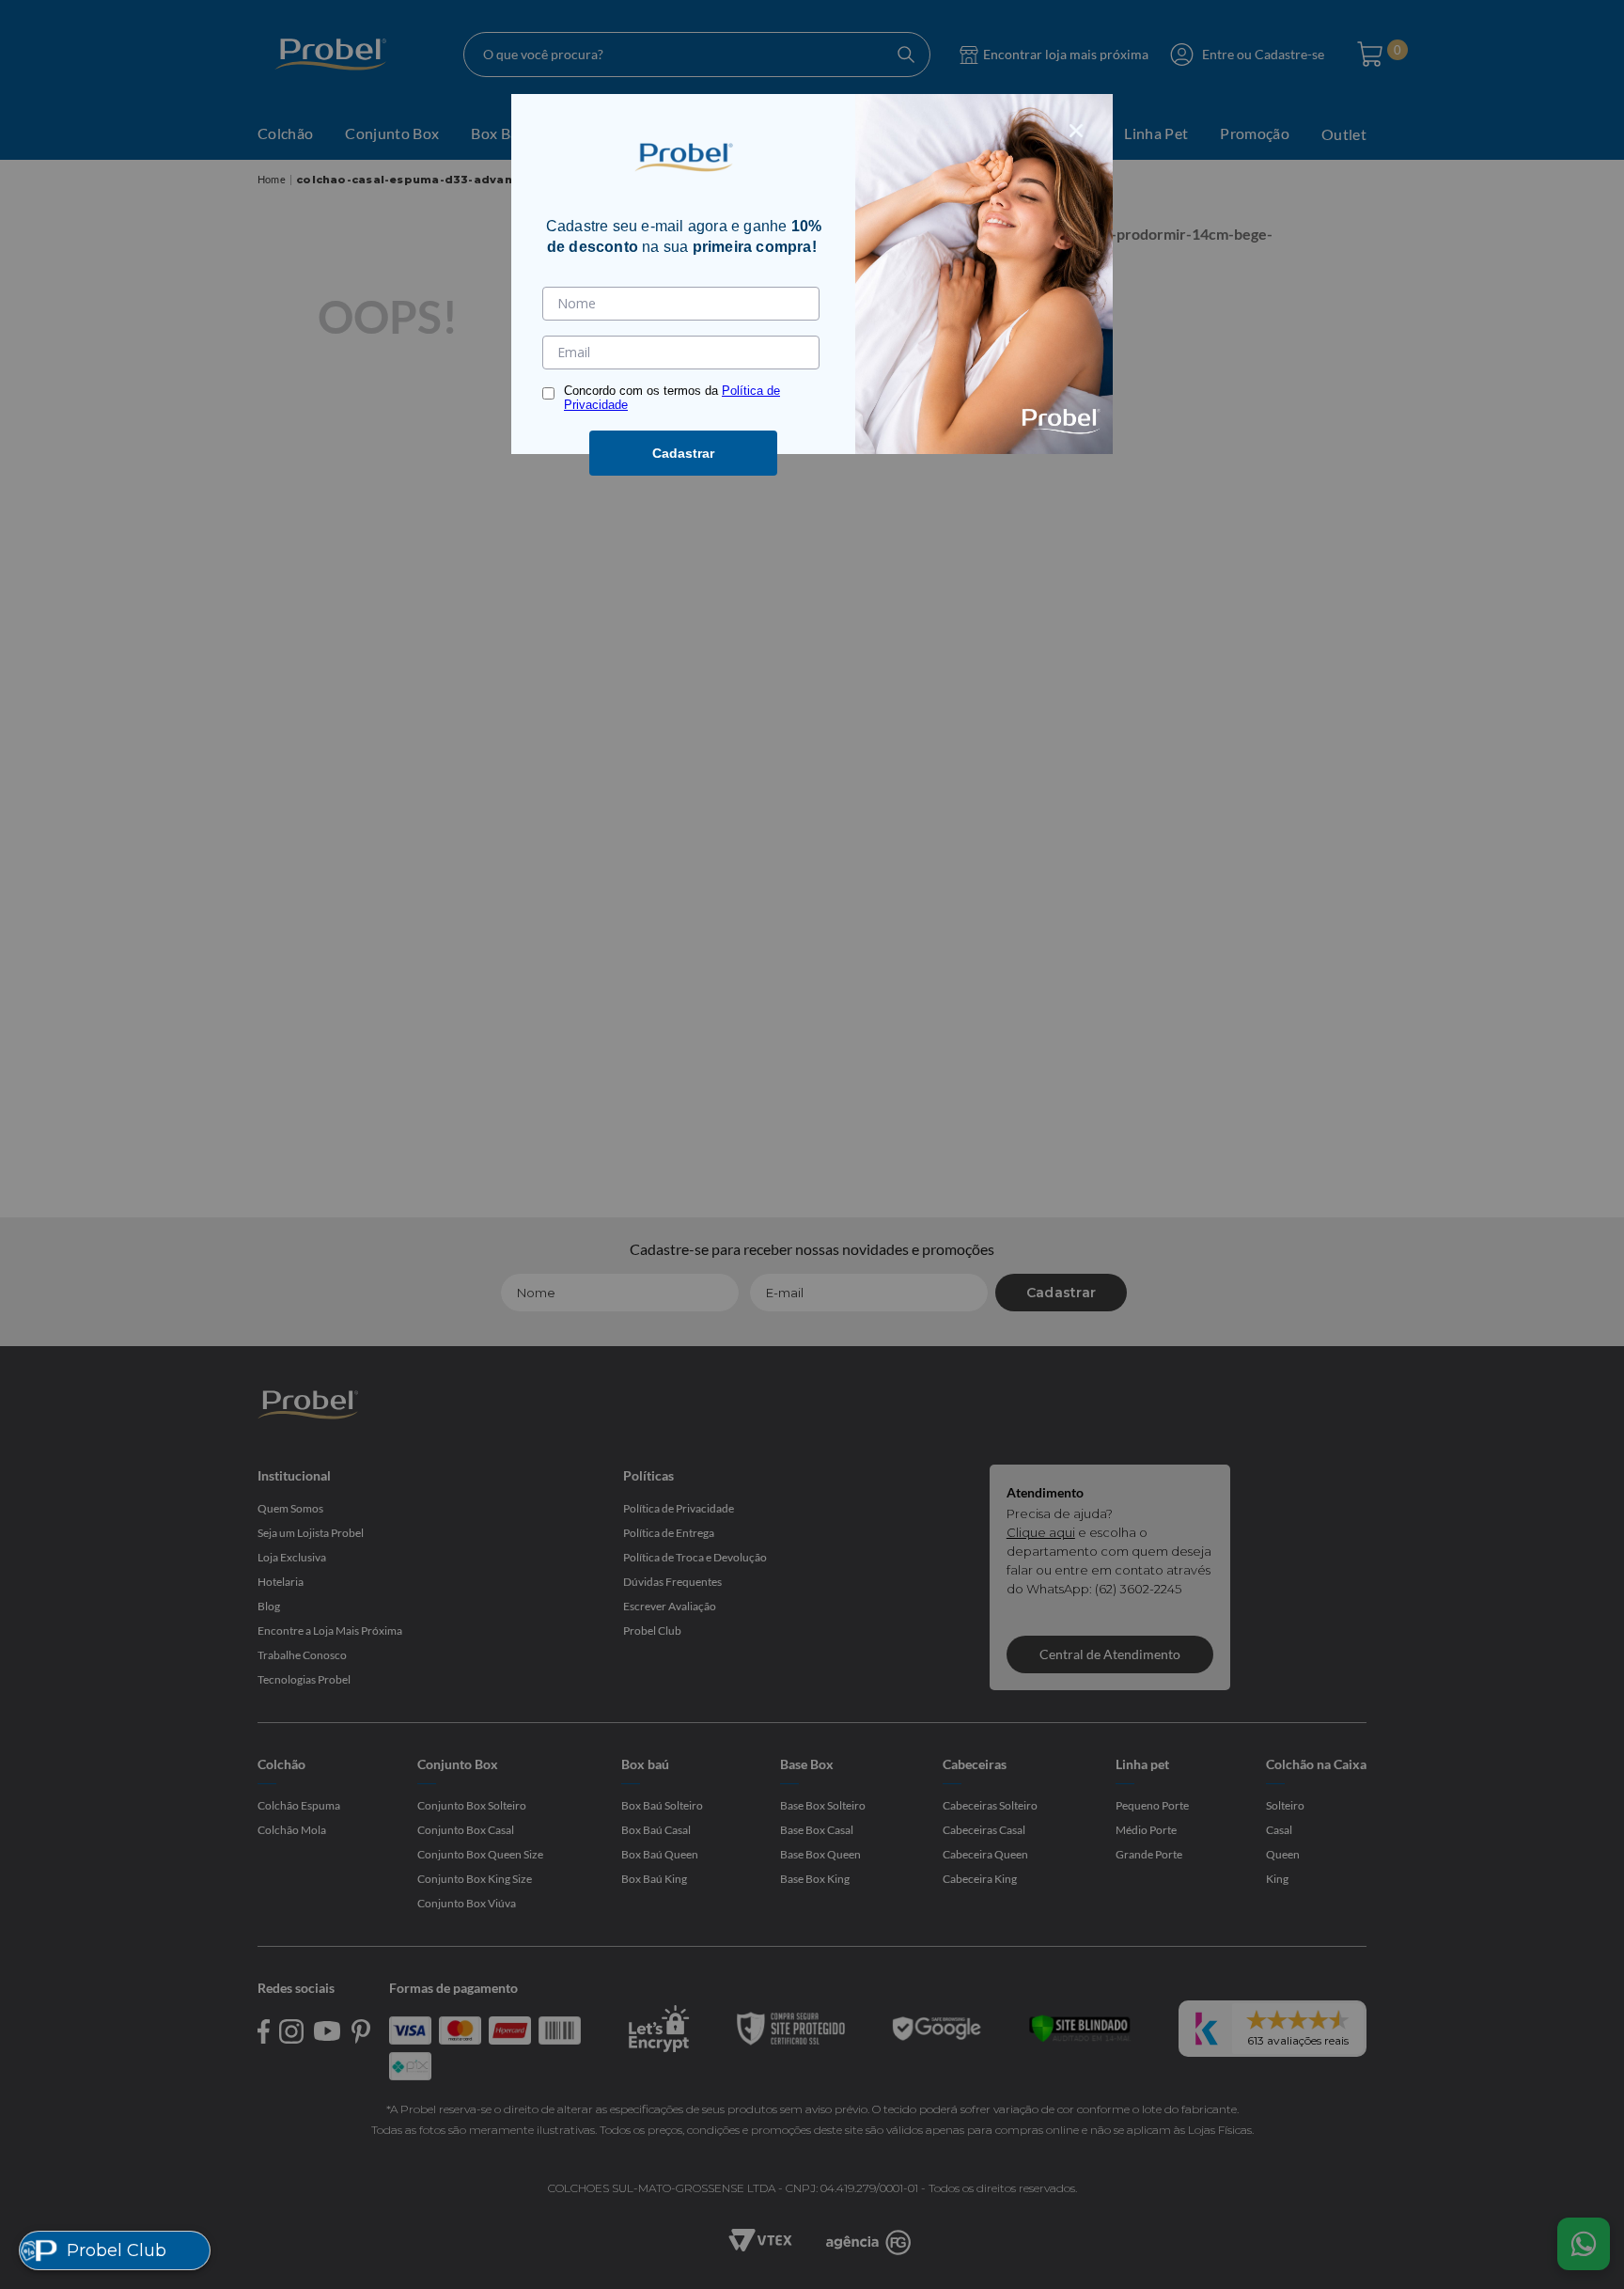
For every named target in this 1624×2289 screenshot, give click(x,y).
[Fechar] (1076, 131)
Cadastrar (683, 453)
